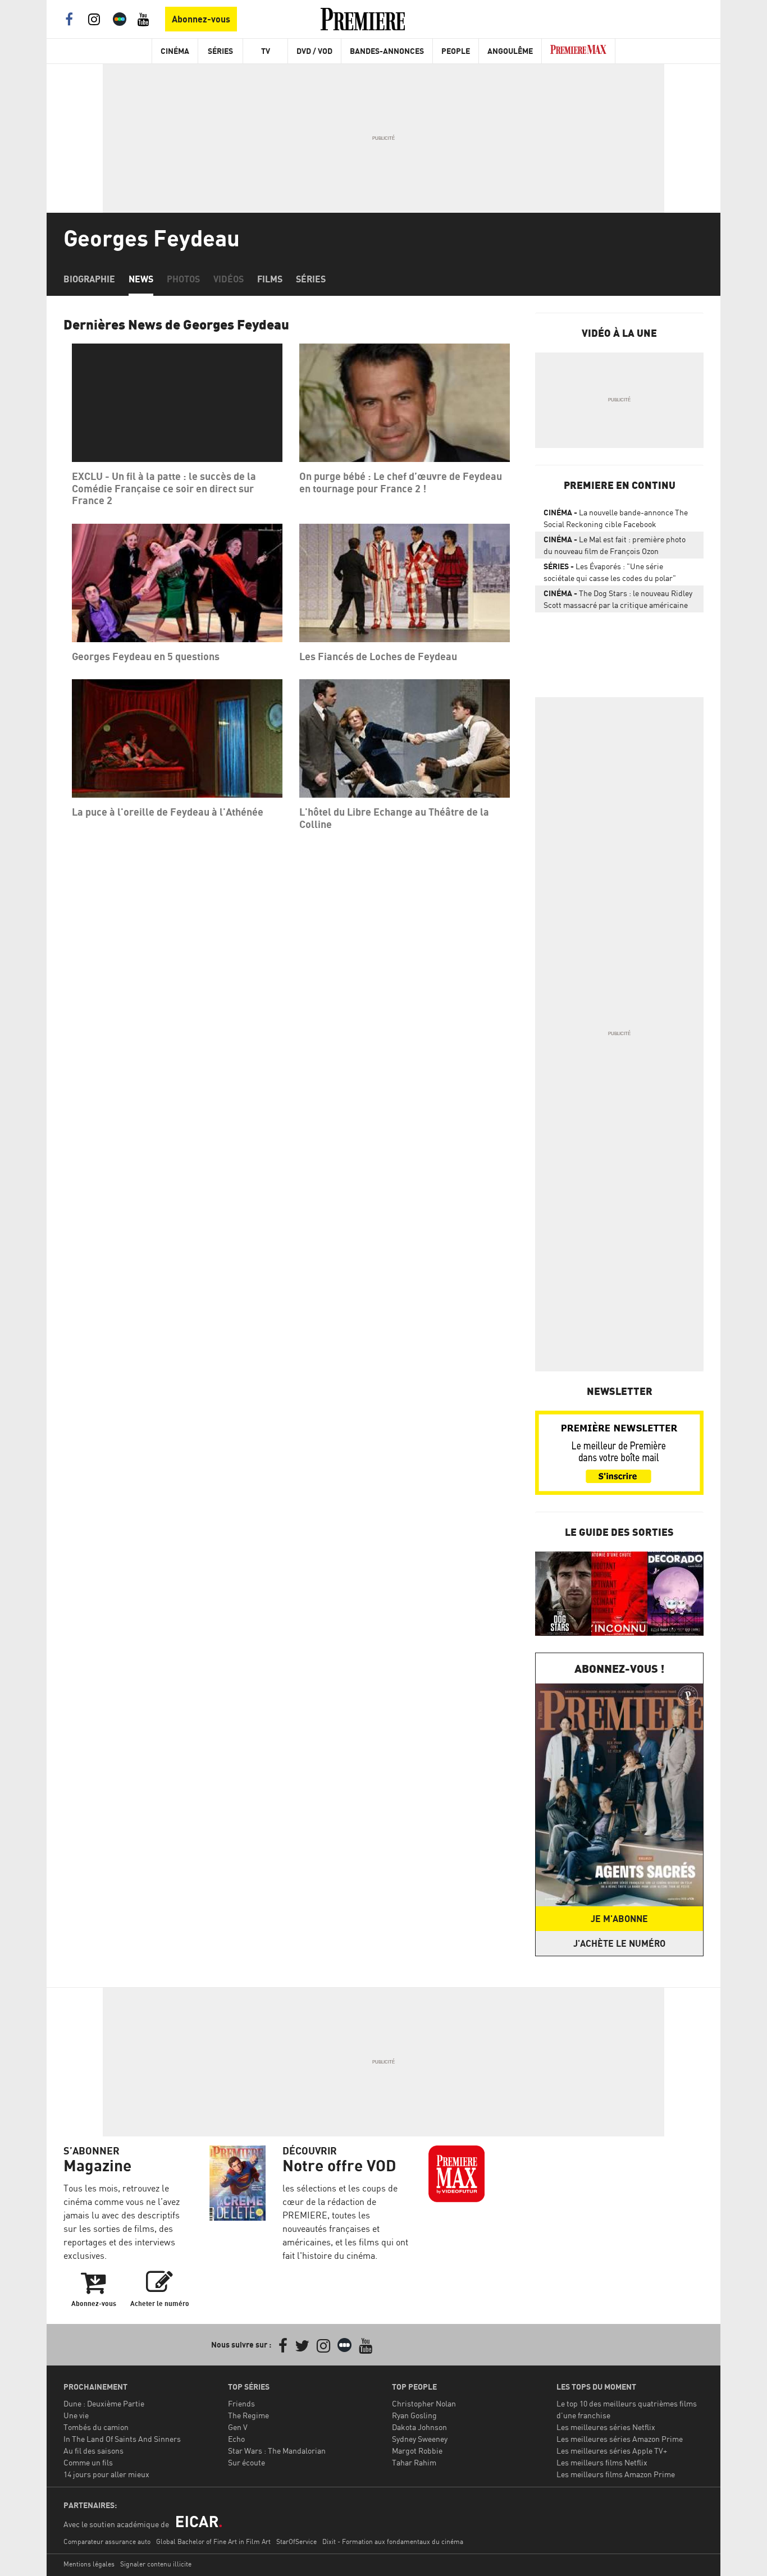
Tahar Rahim (414, 2462)
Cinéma (175, 51)
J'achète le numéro (619, 1943)
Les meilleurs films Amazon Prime (616, 2474)
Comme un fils (88, 2462)
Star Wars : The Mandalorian (277, 2451)
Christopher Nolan (424, 2403)
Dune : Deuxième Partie (104, 2403)
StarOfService (296, 2541)
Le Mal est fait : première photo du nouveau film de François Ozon (615, 545)
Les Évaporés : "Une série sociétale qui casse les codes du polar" (610, 572)
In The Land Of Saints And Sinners (122, 2439)
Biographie (89, 279)
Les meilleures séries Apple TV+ (612, 2451)
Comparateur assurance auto (107, 2541)
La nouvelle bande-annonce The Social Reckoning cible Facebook (616, 518)
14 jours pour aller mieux (106, 2474)
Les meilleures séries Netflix (606, 2427)
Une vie (76, 2415)
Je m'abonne (619, 1919)
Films (270, 279)
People (456, 51)
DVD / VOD (314, 51)
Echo (236, 2439)
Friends (241, 2403)
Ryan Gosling (414, 2415)
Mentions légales (89, 2564)
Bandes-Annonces (387, 51)
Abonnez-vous (201, 19)
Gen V (238, 2427)
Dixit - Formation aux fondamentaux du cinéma (393, 2541)
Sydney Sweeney (420, 2439)
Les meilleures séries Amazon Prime (620, 2439)
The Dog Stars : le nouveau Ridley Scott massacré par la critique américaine (618, 599)
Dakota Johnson (419, 2427)
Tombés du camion (96, 2427)
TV (266, 51)
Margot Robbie (417, 2451)
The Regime (248, 2415)
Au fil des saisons (93, 2451)
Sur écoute (246, 2462)
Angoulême (510, 51)
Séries (220, 51)
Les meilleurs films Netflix (602, 2462)
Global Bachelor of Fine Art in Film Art (213, 2541)
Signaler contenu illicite (156, 2564)
